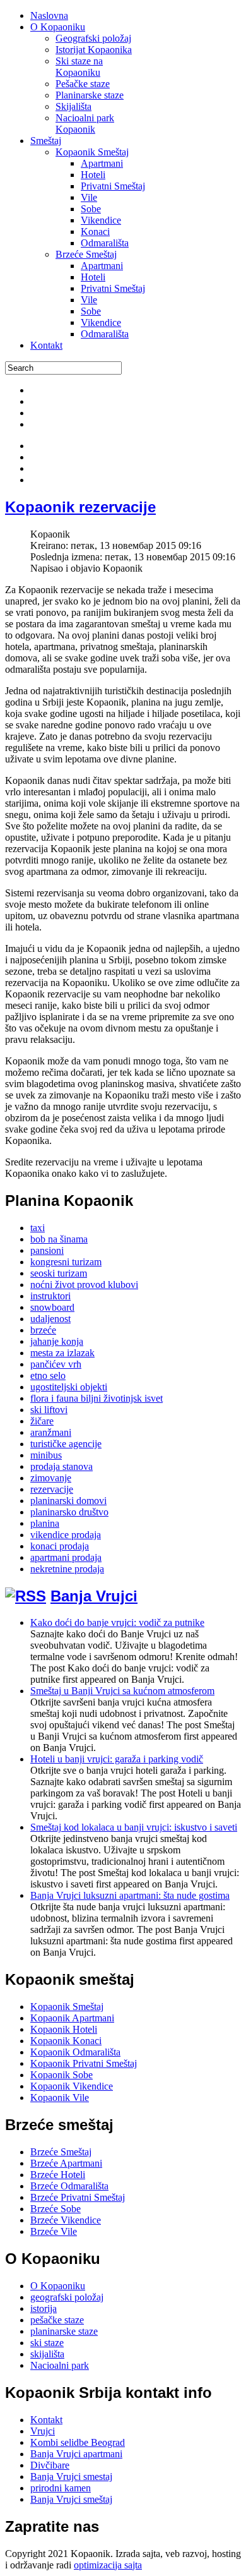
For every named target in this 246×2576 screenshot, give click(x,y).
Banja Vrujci (94, 1596)
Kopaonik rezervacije (80, 507)
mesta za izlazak (62, 1353)
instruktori (50, 1296)
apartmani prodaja (66, 1557)
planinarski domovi (68, 1501)
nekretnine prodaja (67, 1569)
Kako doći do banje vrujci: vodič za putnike (117, 1622)
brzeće (43, 1330)
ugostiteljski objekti (69, 1387)
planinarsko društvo (69, 1512)
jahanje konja (57, 1341)
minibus (46, 1455)
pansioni (47, 1250)
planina (45, 1523)
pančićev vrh (56, 1364)
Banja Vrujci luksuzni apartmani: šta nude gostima (130, 1895)
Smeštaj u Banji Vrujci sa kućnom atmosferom (122, 1691)
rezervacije (52, 1489)
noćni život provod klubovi (84, 1285)
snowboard (52, 1307)
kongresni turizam (66, 1262)
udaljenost (50, 1319)
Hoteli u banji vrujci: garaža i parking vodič (117, 1759)
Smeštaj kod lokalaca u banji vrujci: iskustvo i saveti (134, 1827)
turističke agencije (66, 1444)
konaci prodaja (60, 1546)
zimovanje (51, 1478)
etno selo (48, 1375)
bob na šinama (59, 1239)
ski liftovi (49, 1410)
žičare (42, 1421)
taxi (38, 1228)
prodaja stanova (61, 1466)
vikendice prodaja (66, 1535)
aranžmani (51, 1432)
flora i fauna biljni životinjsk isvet (97, 1398)
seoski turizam (59, 1273)
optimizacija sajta (108, 2565)
